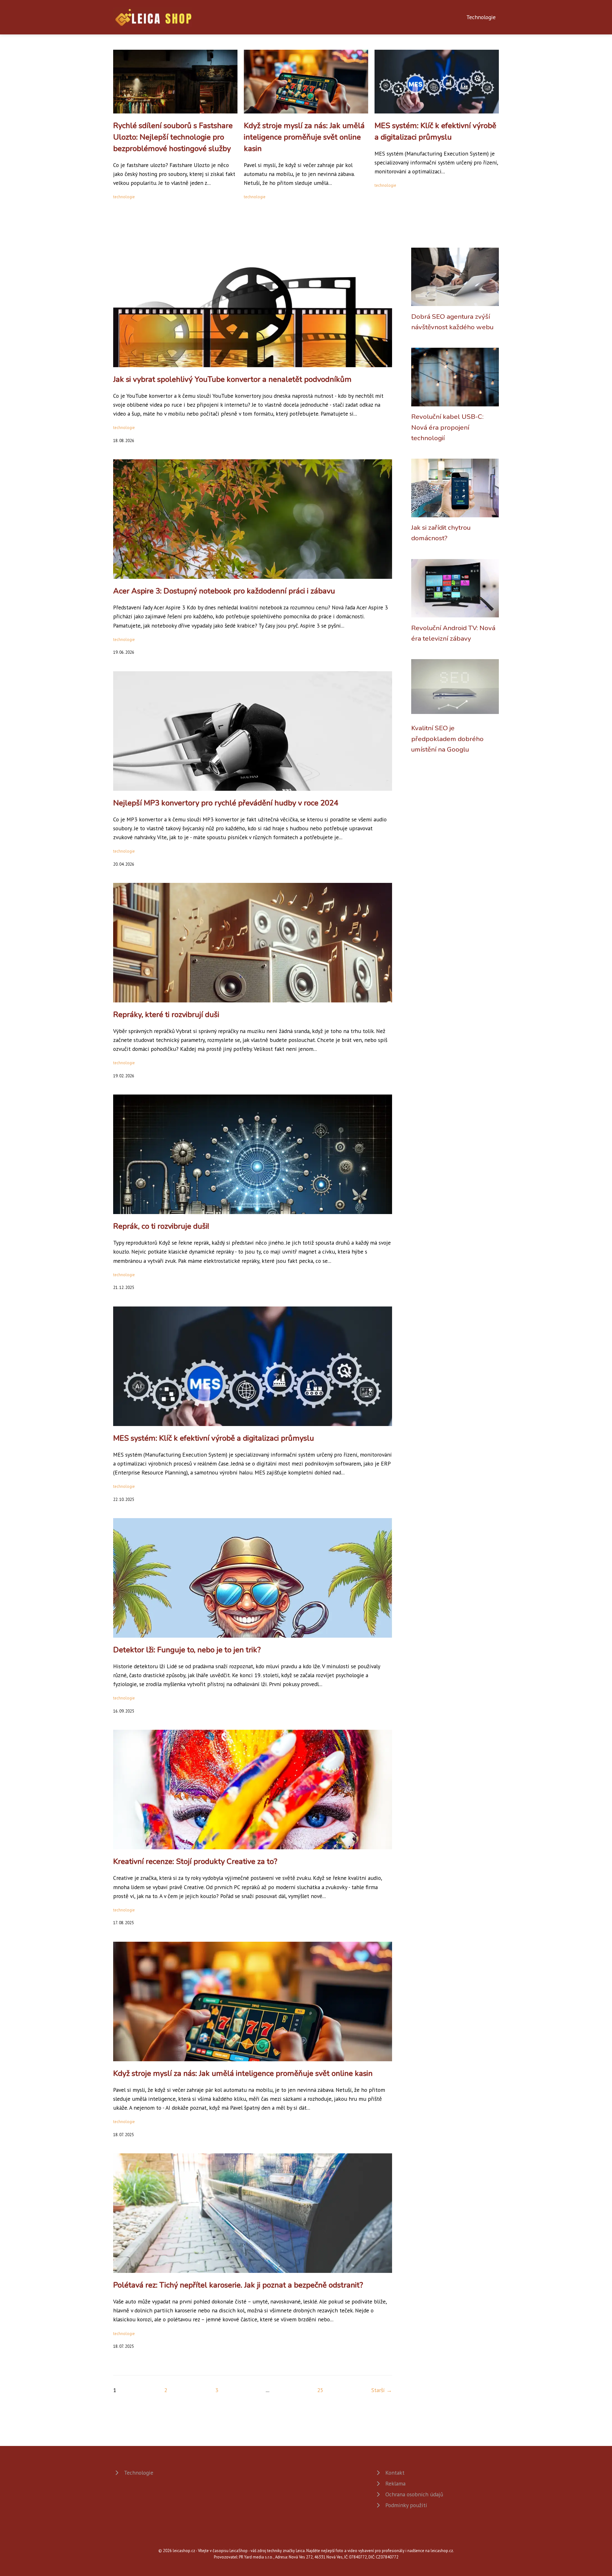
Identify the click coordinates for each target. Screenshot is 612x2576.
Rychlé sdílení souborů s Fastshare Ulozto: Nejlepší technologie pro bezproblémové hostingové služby (173, 137)
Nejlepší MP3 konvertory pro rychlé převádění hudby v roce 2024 (226, 803)
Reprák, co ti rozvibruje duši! (161, 1226)
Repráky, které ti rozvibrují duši (166, 1015)
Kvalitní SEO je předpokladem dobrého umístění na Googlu (447, 739)
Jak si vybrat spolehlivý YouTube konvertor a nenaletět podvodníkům (232, 379)
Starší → (382, 2390)
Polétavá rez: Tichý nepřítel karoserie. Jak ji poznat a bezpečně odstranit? (238, 2285)
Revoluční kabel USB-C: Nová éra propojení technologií (447, 427)
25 (320, 2390)
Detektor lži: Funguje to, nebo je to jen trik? (187, 1650)
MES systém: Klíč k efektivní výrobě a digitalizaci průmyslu (214, 1438)
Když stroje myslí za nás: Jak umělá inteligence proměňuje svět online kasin (304, 137)
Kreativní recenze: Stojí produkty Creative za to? (195, 1861)
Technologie (481, 17)
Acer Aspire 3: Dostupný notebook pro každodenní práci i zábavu (224, 591)
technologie (124, 197)
